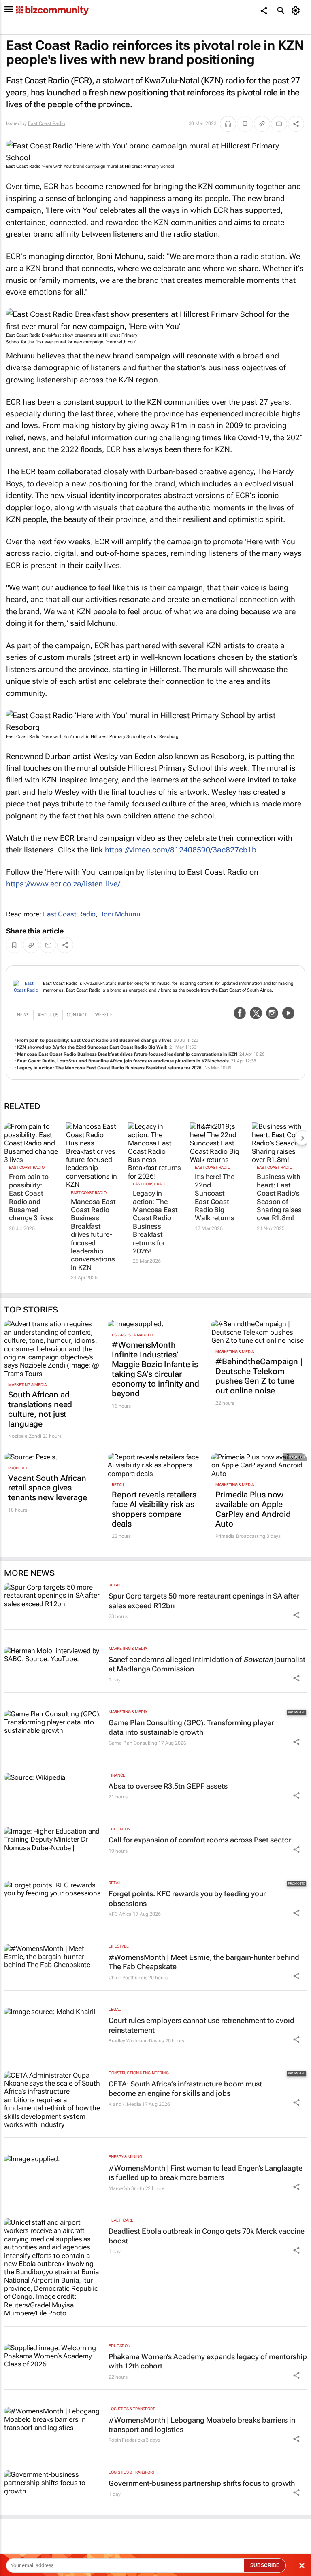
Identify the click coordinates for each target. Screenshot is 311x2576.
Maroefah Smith (126, 2188)
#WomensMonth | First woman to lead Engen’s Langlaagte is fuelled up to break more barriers (206, 2173)
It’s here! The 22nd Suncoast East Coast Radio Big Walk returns (215, 1197)
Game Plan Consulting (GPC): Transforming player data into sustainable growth (191, 1727)
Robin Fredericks (127, 2440)
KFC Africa (120, 1914)
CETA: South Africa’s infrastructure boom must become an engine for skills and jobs (185, 2088)
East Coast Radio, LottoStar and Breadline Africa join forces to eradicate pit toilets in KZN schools (123, 1061)
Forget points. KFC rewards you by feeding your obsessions (187, 1898)
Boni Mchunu (120, 914)
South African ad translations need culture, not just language (40, 1409)
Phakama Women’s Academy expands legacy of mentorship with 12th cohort (208, 2361)
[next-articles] (302, 1138)
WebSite (104, 1015)
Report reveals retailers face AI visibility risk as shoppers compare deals (154, 1509)
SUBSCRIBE (265, 2565)
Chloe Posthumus (128, 1978)
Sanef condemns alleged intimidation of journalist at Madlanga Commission (207, 1664)
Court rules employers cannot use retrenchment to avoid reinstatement (201, 2025)
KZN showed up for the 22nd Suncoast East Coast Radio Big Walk (92, 1047)
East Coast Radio (46, 123)
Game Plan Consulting (133, 1743)
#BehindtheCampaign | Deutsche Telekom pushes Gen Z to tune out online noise (259, 1376)
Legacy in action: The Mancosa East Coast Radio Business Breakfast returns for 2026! (110, 1068)
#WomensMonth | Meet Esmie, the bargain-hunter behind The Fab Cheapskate (204, 1962)
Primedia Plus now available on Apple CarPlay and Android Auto (253, 1509)
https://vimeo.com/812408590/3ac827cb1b (181, 850)
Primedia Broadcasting (240, 1536)
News (23, 1015)
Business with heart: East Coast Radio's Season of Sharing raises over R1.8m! (279, 1197)
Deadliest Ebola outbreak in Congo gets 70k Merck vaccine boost (207, 2236)
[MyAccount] (297, 11)
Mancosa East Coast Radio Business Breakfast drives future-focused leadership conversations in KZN (127, 1054)
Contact (77, 1015)
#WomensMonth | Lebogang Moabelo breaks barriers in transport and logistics (202, 2425)
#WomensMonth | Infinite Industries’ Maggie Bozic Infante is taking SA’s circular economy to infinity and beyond (155, 1369)
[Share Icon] (296, 1615)
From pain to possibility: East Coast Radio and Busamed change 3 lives (94, 1040)
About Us (48, 1015)
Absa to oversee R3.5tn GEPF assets (168, 1786)
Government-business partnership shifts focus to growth (202, 2483)
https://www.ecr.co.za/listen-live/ (63, 884)
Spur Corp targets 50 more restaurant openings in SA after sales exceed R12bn (204, 1601)
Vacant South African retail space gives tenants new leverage (48, 1488)
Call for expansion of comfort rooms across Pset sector (200, 1840)
